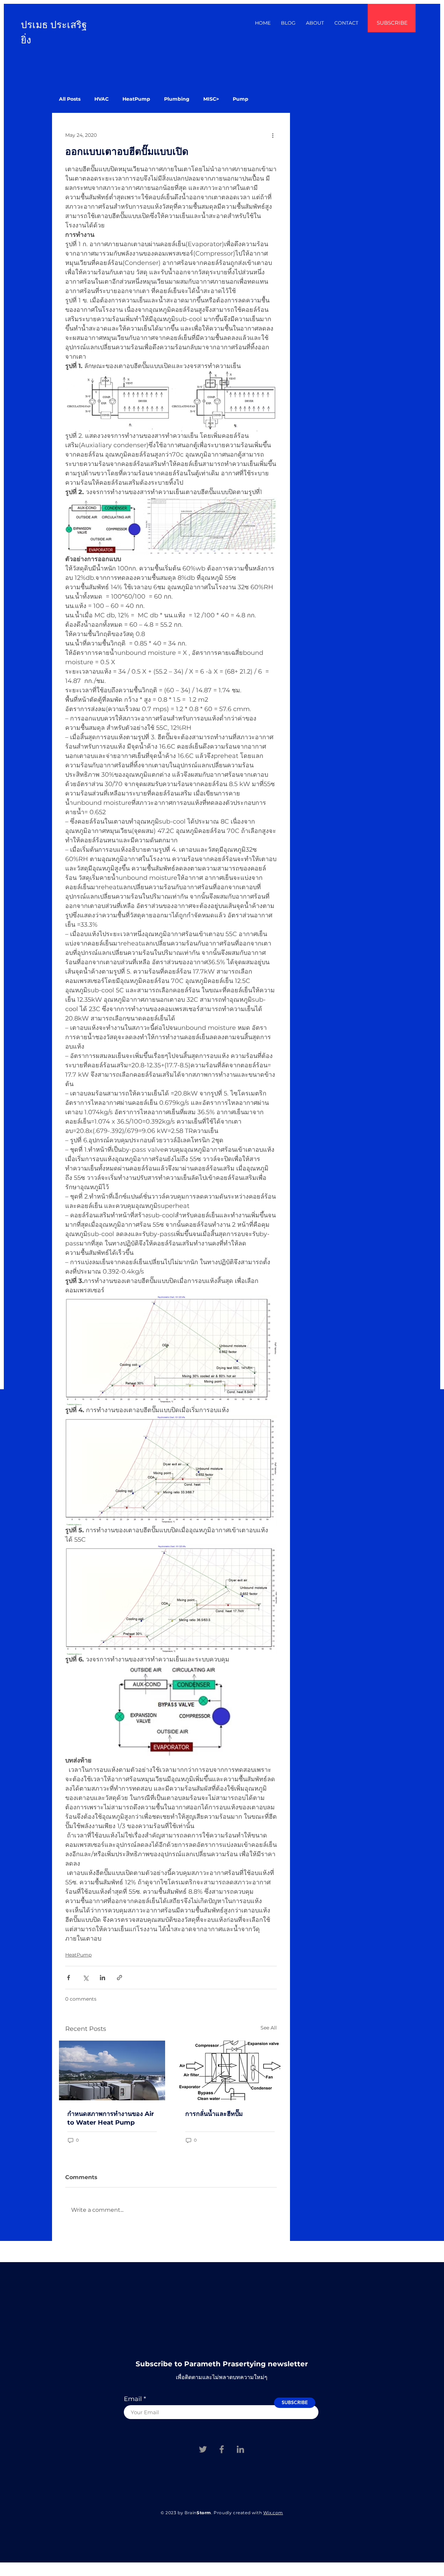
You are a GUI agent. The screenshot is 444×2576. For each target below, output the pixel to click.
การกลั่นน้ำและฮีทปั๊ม (214, 2114)
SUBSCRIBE (392, 23)
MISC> (211, 99)
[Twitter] (203, 2449)
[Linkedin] (240, 2449)
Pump (241, 99)
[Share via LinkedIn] (103, 1978)
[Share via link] (119, 1978)
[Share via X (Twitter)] (86, 1978)
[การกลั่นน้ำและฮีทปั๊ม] (230, 2070)
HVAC (101, 99)
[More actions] (273, 135)
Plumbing (177, 99)
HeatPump (136, 99)
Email (133, 2399)
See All (269, 2028)
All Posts (70, 99)
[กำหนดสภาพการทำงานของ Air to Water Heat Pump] (112, 2070)
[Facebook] (222, 2449)
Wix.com (273, 2513)
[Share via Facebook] (69, 1978)
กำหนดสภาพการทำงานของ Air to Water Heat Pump (111, 2118)
